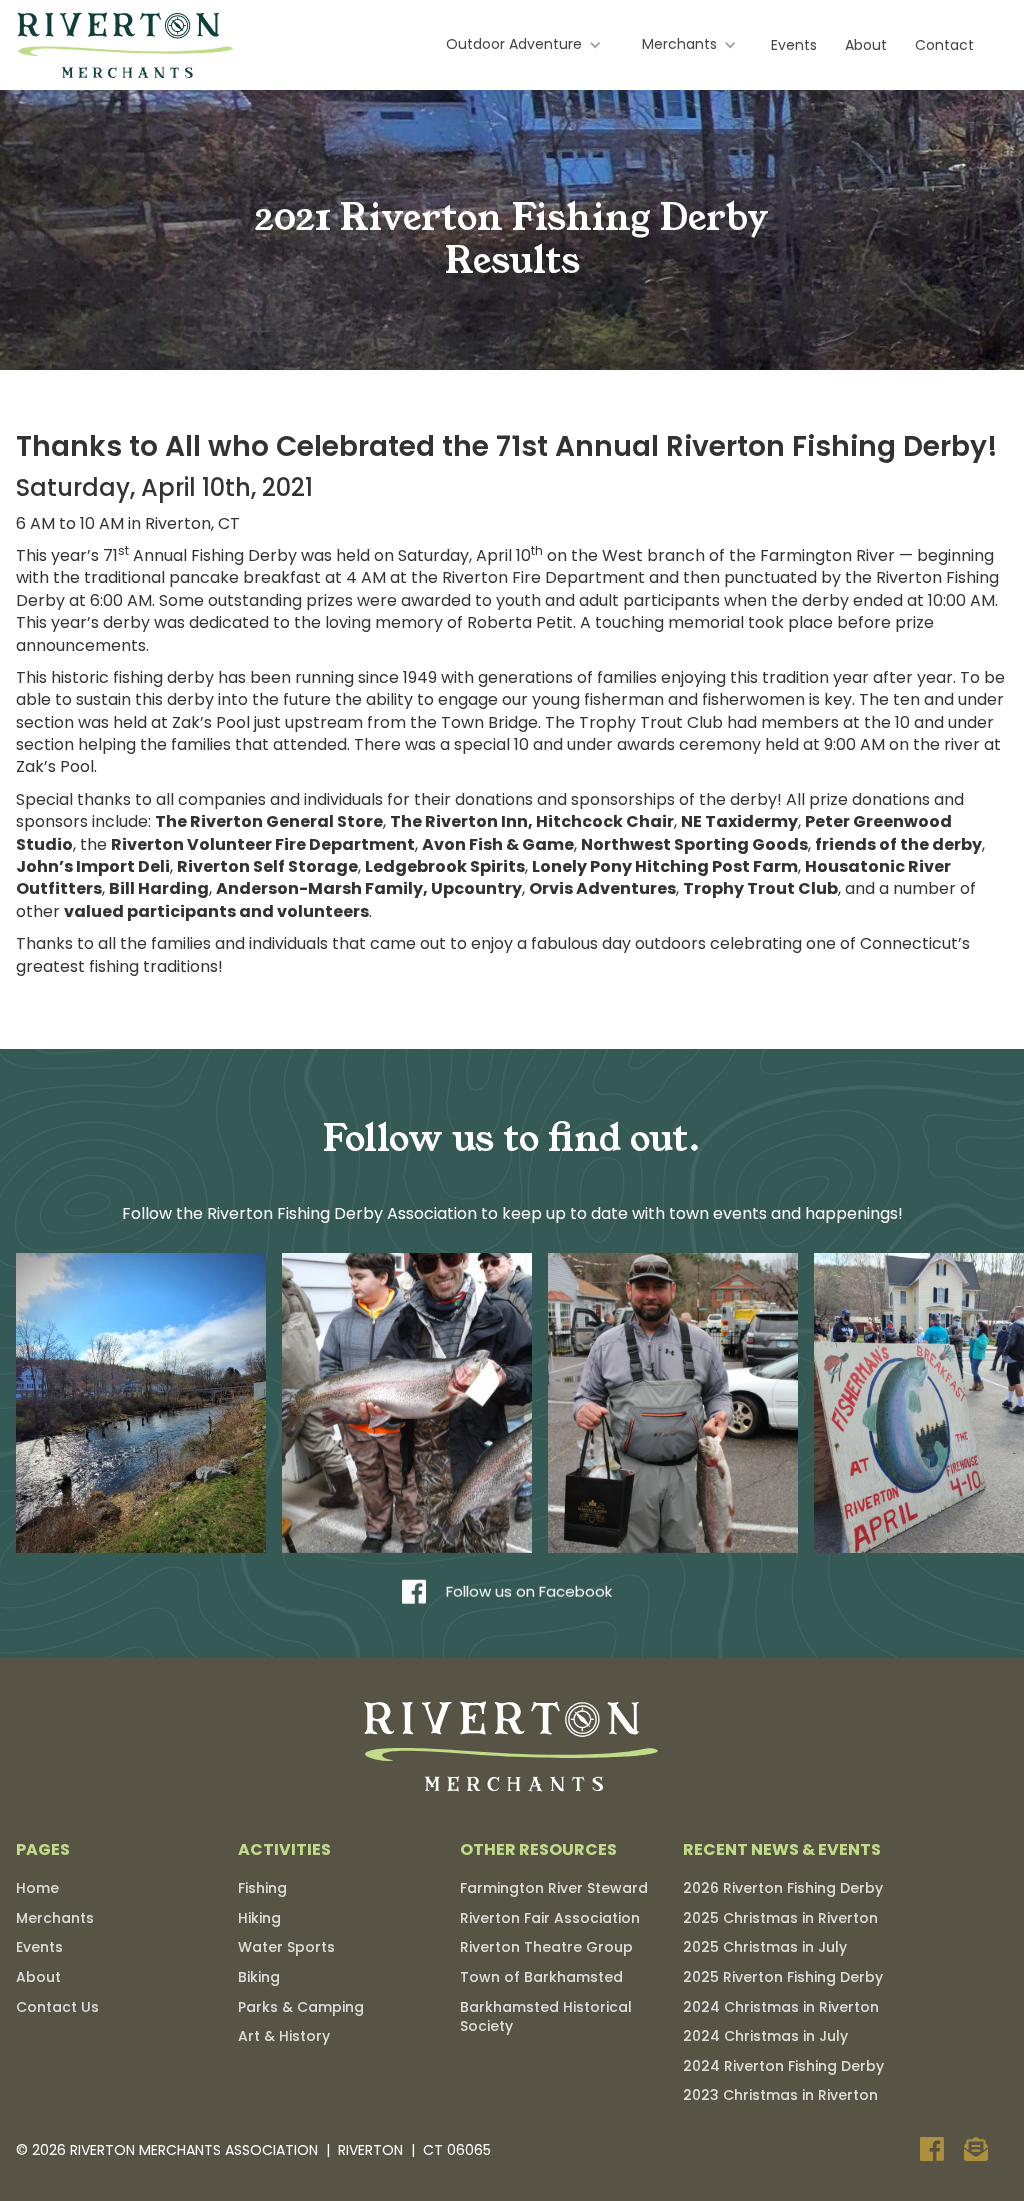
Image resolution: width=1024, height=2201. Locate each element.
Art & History (284, 2036)
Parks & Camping (301, 2007)
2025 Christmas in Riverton (780, 1918)
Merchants (55, 1918)
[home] (126, 45)
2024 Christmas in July (765, 2036)
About (866, 45)
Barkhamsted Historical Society (546, 2017)
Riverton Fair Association (550, 1918)
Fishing (262, 1888)
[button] (524, 45)
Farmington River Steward (554, 1888)
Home (37, 1888)
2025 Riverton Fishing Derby (783, 1977)
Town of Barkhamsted (541, 1977)
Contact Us (57, 2007)
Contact (944, 45)
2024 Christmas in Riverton (781, 2007)
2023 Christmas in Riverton (780, 2095)
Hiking (259, 1918)
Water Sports (286, 1947)
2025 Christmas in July (765, 1947)
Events (794, 45)
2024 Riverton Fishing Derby (783, 2066)
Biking (259, 1977)
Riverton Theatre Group (546, 1947)
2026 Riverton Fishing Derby (783, 1888)
